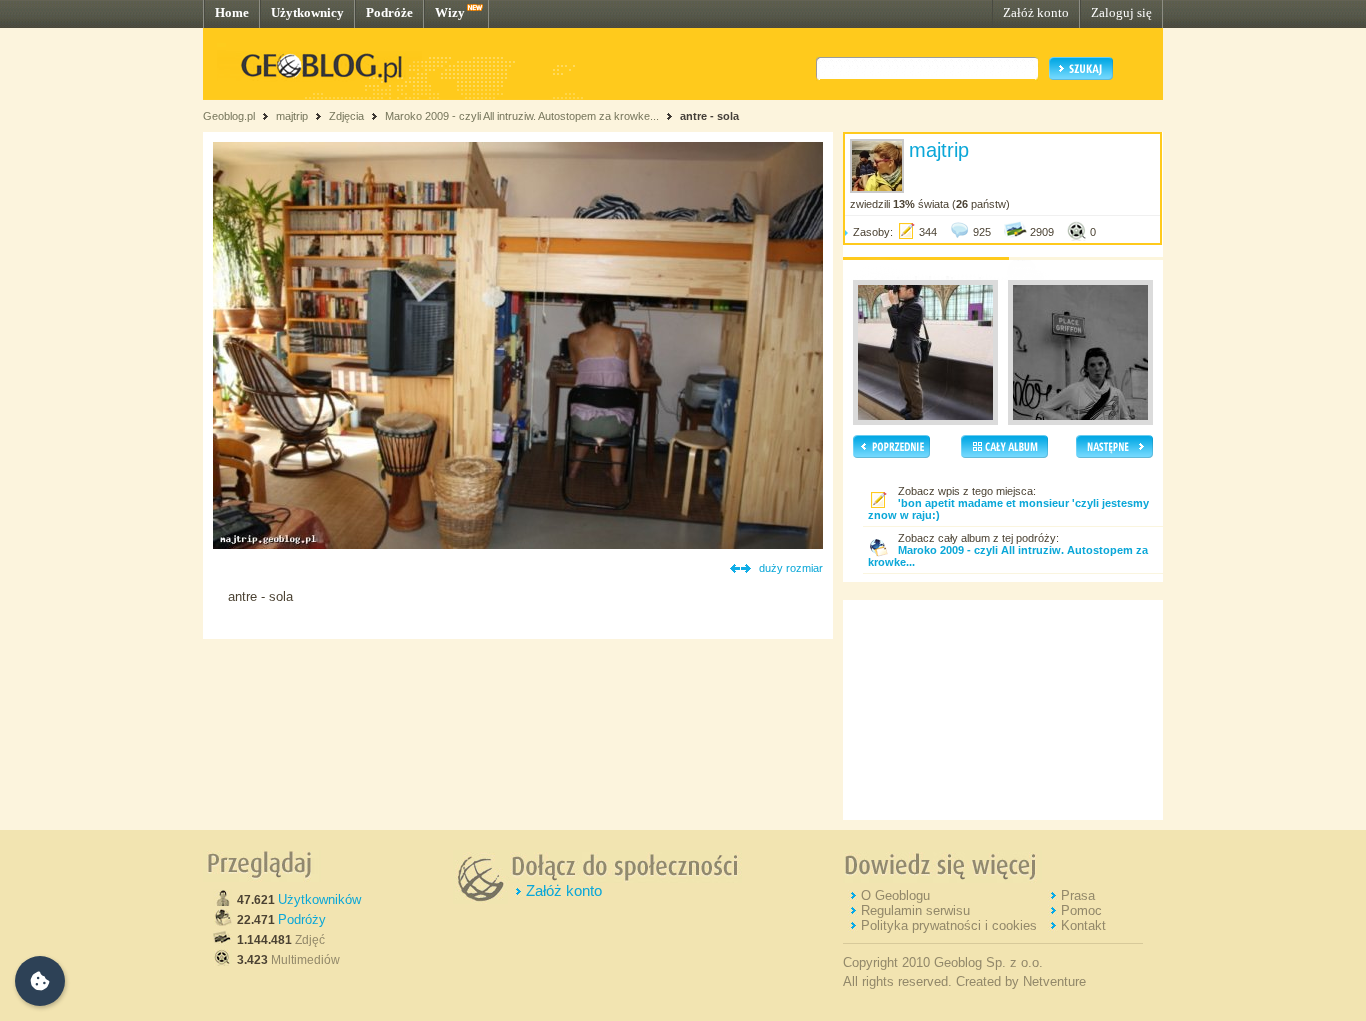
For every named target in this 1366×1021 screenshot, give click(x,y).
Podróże (389, 12)
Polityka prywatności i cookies (949, 925)
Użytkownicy (307, 12)
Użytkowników (319, 899)
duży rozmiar (791, 568)
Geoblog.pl (229, 116)
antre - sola (709, 116)
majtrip (292, 116)
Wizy (450, 12)
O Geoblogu (895, 895)
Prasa (1078, 895)
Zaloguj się (1121, 12)
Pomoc (1081, 910)
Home (232, 12)
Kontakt (1083, 925)
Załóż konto (1036, 12)
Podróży (302, 919)
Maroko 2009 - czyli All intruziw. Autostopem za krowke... (522, 116)
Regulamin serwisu (915, 910)
